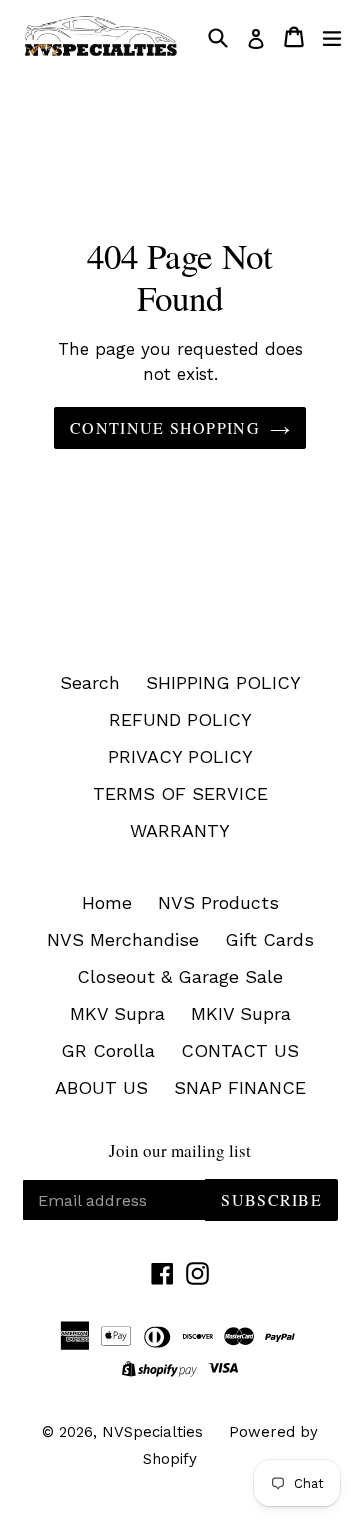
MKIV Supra (241, 1013)
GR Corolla (108, 1050)
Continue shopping (165, 427)
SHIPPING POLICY (223, 682)
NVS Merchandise (123, 939)
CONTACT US (240, 1050)
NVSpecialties (152, 1432)
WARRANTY (180, 830)
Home (107, 902)
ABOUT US (101, 1087)
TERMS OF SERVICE (180, 793)
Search (90, 682)
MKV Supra (117, 1013)
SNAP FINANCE (240, 1087)
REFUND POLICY (180, 719)
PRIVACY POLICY (180, 756)
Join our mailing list (180, 1151)
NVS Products (218, 902)
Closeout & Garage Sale (180, 976)
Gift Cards (269, 939)
